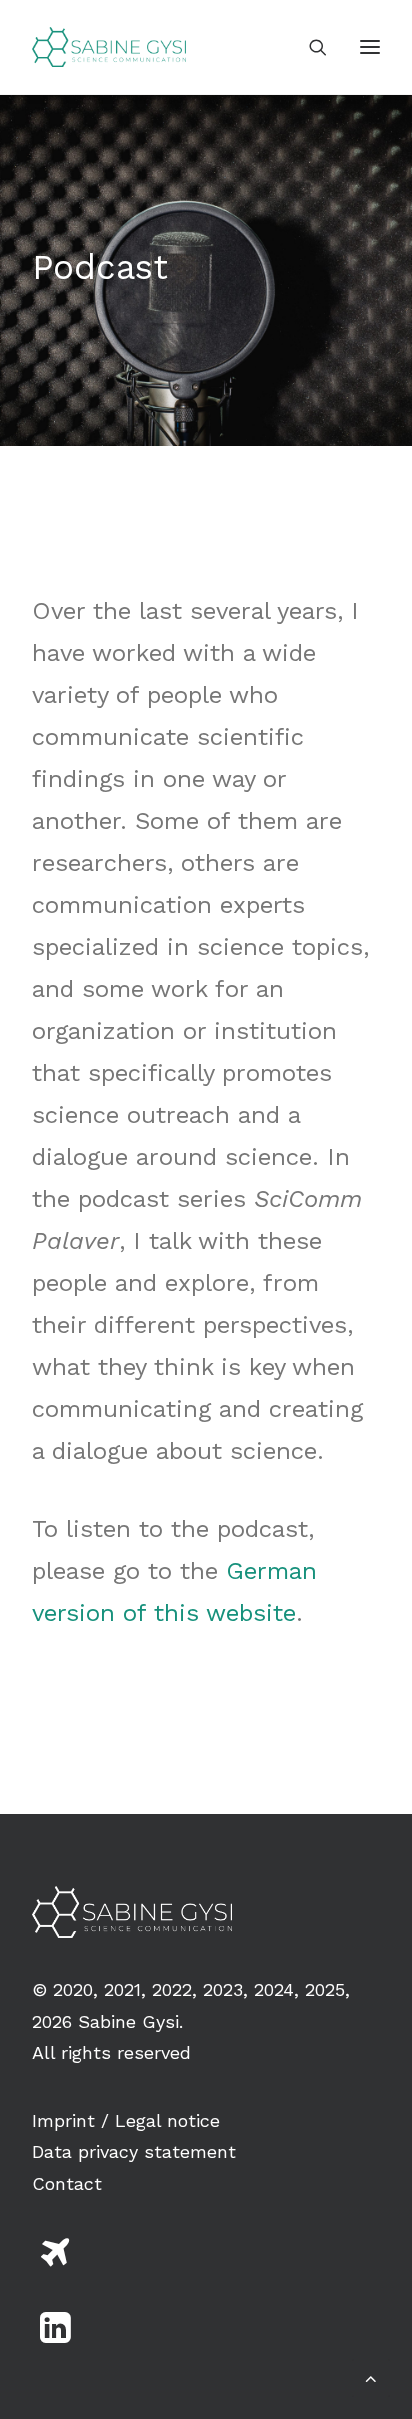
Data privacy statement (134, 2151)
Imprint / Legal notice (126, 2120)
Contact (67, 2183)
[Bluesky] (55, 2262)
